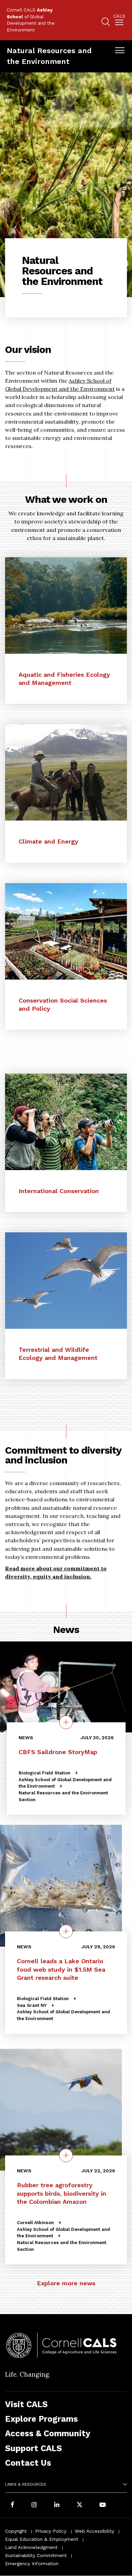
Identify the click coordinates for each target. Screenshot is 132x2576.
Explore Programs (41, 2419)
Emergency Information (32, 2563)
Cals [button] (119, 16)
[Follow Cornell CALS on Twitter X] (80, 2505)
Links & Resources (26, 2484)
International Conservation (59, 1191)
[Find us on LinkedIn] (57, 2505)
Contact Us (28, 2463)
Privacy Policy (51, 2531)
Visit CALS (26, 2404)
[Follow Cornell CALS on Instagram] (34, 2505)
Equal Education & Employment (42, 2539)
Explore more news (66, 2283)
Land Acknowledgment (31, 2547)
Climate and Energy (48, 841)
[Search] (106, 23)
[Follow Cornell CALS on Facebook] (12, 2505)
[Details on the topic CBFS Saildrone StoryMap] (66, 1722)
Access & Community (48, 2433)
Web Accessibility (94, 2531)
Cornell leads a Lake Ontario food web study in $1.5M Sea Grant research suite (61, 1969)
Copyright (16, 2531)
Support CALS (34, 2448)
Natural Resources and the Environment (49, 56)
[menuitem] (119, 21)
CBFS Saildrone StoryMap (58, 1752)
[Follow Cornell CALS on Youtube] (103, 2505)
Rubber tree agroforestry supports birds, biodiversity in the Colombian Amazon (62, 2193)
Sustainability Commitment (36, 2555)
